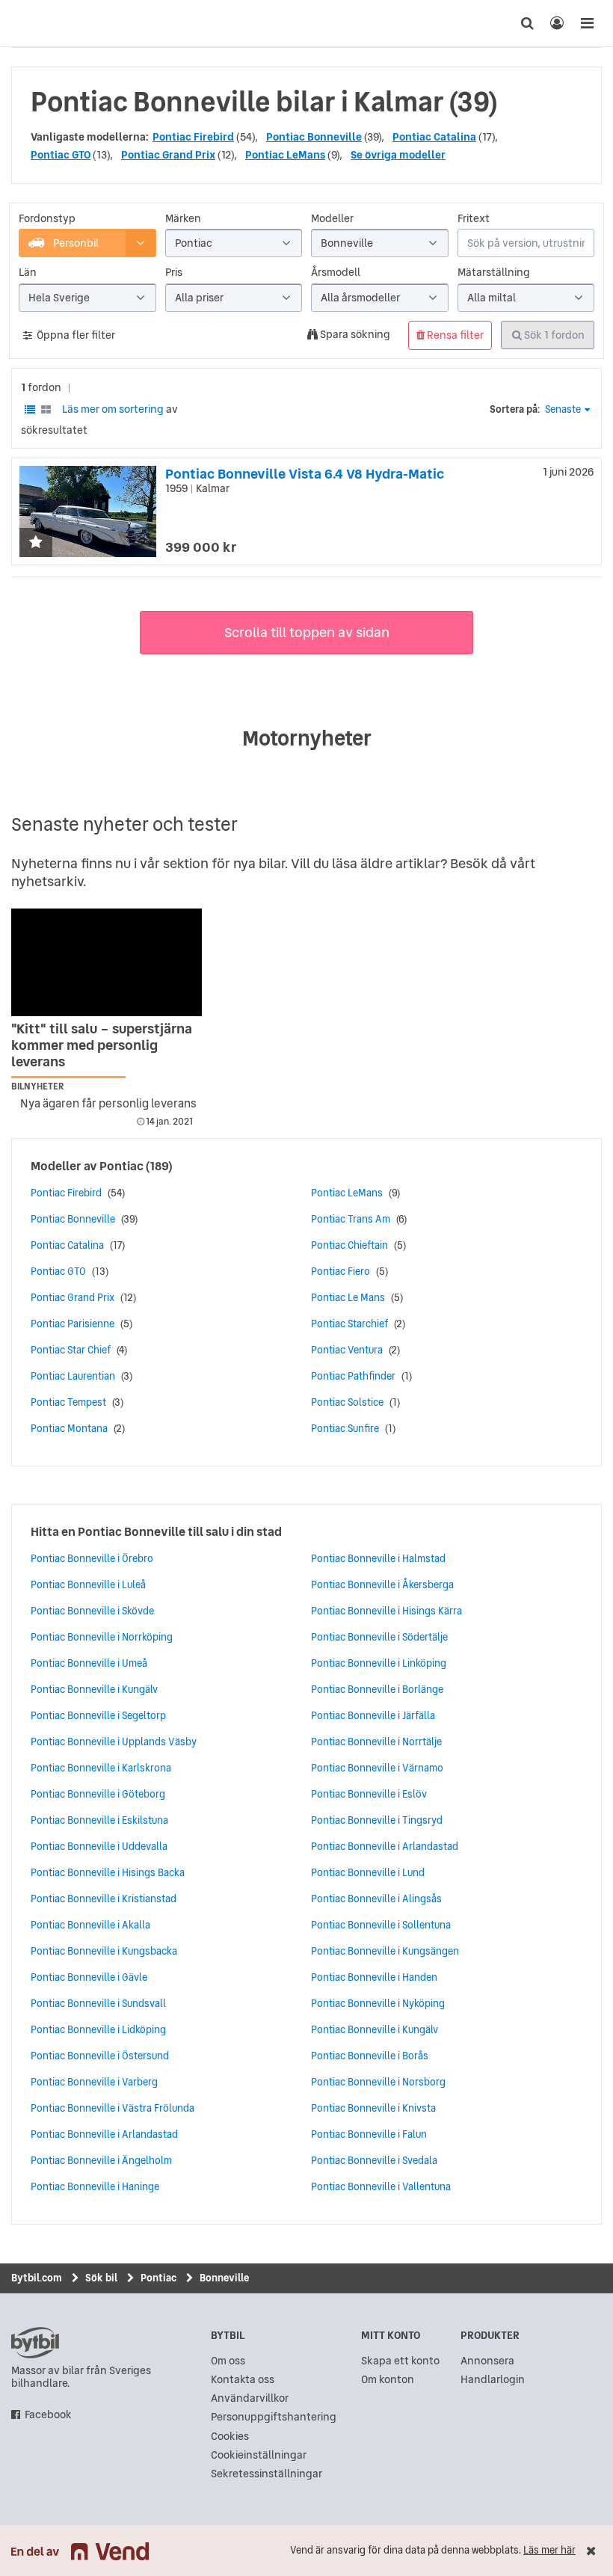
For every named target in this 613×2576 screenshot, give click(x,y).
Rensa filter (454, 335)
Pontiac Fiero (341, 1271)
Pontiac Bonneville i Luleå (88, 1584)
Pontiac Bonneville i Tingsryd (377, 1820)
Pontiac (121, 1166)
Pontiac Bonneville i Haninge (95, 2186)
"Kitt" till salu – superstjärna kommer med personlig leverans (102, 1045)
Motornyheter (307, 738)
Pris (174, 273)
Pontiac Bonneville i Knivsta (373, 2108)
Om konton (388, 2380)
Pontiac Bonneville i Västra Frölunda (113, 2108)
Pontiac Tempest (68, 1402)
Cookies (230, 2437)
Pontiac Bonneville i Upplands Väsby (114, 1742)
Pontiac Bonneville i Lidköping (98, 2029)
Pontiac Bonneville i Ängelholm (101, 2160)
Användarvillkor (250, 2398)
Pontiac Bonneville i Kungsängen (385, 1951)
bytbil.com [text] (35, 2343)
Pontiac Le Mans (348, 1297)
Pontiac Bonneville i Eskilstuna (99, 1820)
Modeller (332, 219)
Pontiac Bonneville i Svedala (374, 2160)
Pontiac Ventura (347, 1350)
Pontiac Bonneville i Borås (370, 2056)
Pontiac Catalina (434, 137)
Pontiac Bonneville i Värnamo (377, 1768)
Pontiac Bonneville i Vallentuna (381, 2186)
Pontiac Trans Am (351, 1219)
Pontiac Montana (69, 1428)
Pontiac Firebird (193, 137)
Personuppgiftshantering (274, 2417)
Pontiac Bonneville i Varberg (94, 2082)
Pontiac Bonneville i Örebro (92, 1558)
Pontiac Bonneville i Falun (369, 2134)
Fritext (474, 219)
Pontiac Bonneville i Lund (368, 1872)
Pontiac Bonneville (314, 137)
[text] (26, 23)
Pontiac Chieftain (349, 1245)
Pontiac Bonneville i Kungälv (94, 1689)
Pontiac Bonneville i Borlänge (377, 1689)
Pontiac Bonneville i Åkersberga (382, 1584)
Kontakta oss (243, 2380)
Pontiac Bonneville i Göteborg (98, 1794)
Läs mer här (549, 2550)
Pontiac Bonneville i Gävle (89, 1977)
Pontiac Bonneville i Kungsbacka (104, 1951)
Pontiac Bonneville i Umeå (89, 1663)
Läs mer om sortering (113, 409)
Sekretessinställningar (267, 2474)
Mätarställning (494, 273)
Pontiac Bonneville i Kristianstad (104, 1899)
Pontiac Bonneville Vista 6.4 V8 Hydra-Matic (305, 474)
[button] (36, 543)
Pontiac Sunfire (345, 1428)
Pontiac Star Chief (71, 1350)
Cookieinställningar (259, 2455)
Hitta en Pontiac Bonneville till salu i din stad (156, 1531)
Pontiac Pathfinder (353, 1376)
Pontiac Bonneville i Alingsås (376, 1899)
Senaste (563, 409)
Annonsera (487, 2361)
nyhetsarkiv (47, 881)
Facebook (48, 2415)
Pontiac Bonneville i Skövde (92, 1611)
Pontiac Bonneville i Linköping (379, 1663)
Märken (183, 219)
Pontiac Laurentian (73, 1376)
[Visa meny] (587, 23)
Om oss (228, 2361)
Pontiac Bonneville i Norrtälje (376, 1742)
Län (28, 273)
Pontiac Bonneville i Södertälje (379, 1637)
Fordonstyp (47, 219)
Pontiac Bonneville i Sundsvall (98, 2003)
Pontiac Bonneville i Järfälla (373, 1715)
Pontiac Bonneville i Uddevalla (99, 1846)
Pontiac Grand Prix (168, 155)
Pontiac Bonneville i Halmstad (378, 1558)
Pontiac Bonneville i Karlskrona (101, 1768)
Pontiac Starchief (349, 1324)
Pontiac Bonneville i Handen (374, 1977)
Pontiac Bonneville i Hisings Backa (108, 1872)
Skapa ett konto (400, 2361)
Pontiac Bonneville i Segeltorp (98, 1715)
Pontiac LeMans (285, 155)
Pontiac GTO (61, 155)
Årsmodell (336, 273)
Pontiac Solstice (347, 1402)
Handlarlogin (493, 2380)
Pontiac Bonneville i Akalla (90, 1925)
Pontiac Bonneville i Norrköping (102, 1637)
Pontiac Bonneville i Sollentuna (381, 1925)
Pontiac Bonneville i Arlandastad (104, 2134)
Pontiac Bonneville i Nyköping (378, 2003)
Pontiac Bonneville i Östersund (100, 2056)
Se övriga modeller (398, 155)
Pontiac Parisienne (73, 1324)
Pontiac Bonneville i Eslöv (369, 1794)
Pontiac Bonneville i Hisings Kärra (386, 1611)
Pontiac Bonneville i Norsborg (378, 2082)
